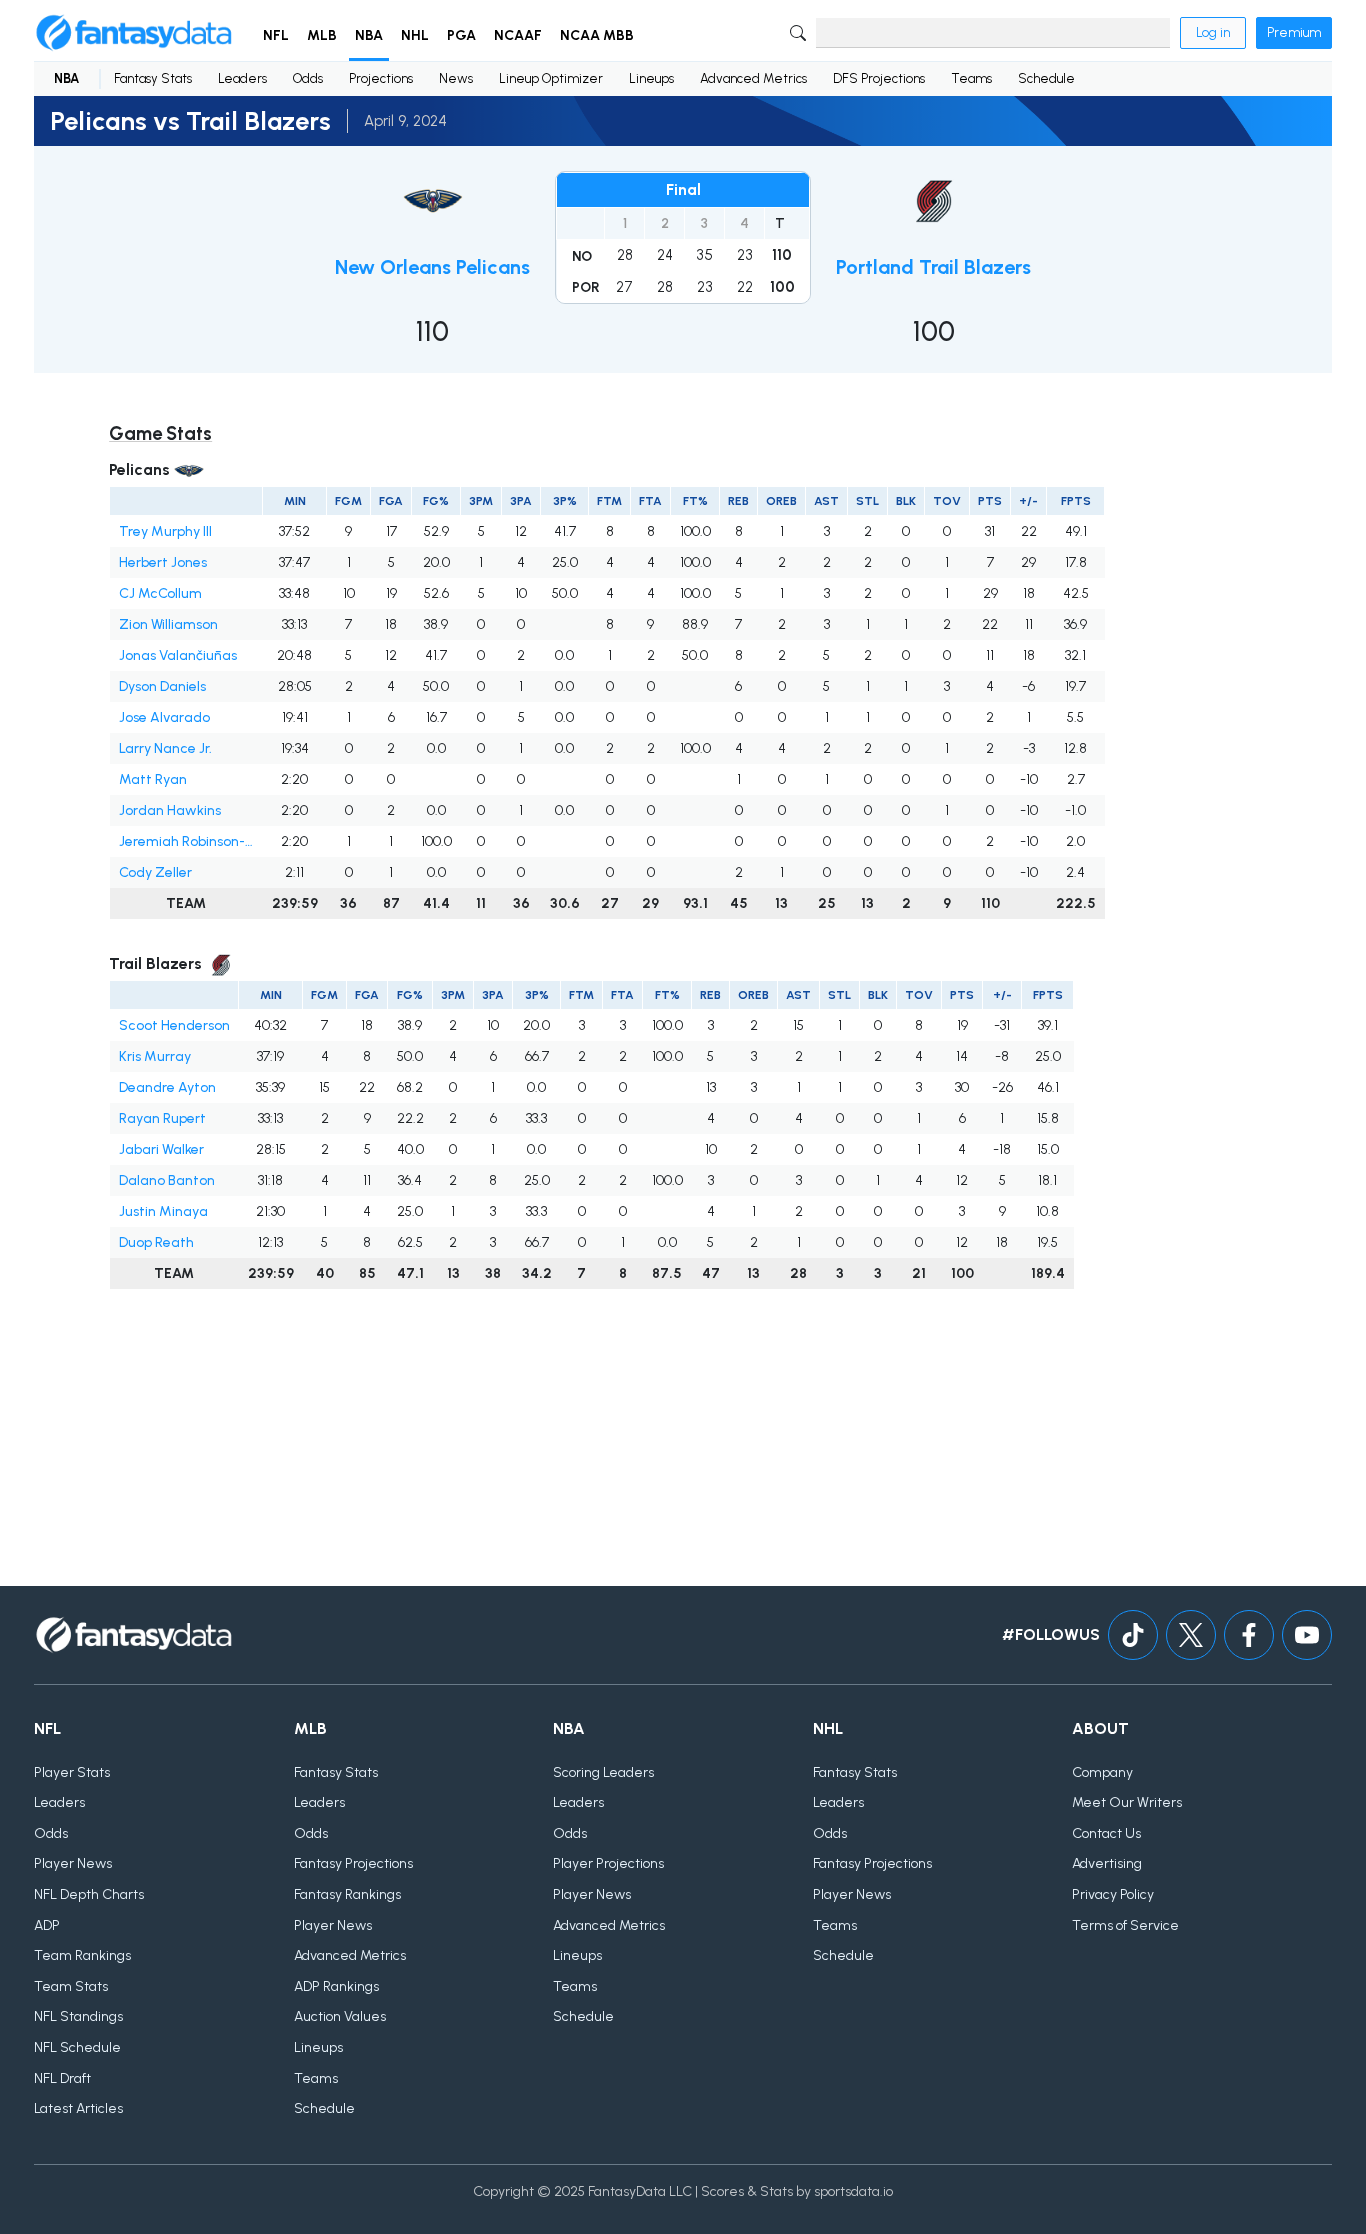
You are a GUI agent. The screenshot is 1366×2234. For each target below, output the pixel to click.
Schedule (1046, 78)
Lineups (651, 78)
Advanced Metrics (753, 78)
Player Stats (72, 1772)
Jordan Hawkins (170, 810)
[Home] (134, 33)
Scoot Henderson (174, 1025)
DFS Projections (879, 78)
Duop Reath (156, 1242)
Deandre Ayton (167, 1087)
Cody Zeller (155, 872)
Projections (381, 78)
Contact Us (1106, 1833)
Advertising (1107, 1863)
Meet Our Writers (1127, 1802)
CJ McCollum (160, 593)
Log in (1213, 32)
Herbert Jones (163, 562)
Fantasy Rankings (347, 1894)
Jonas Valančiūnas (178, 655)
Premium (1294, 32)
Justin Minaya (163, 1211)
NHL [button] (415, 35)
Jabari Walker (161, 1149)
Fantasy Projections (353, 1863)
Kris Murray (155, 1056)
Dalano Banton (167, 1180)
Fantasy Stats (153, 78)
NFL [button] (276, 35)
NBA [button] (369, 35)
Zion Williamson (168, 624)
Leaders (242, 78)
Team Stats (71, 1986)
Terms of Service (1125, 1925)
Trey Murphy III (165, 531)
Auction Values (340, 2016)
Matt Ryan (153, 779)
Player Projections (608, 1863)
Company (1102, 1772)
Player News (73, 1863)
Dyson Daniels (162, 686)
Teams (971, 78)
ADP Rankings (336, 1986)
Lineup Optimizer (551, 78)
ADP (47, 1925)
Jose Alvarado (164, 717)
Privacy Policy (1113, 1894)
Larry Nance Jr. (165, 748)
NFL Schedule (77, 2047)
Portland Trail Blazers (933, 267)
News (456, 78)
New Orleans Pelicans (432, 267)
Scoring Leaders (603, 1772)
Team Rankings (82, 1955)
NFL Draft (62, 2078)
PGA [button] (461, 35)
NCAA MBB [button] (597, 35)
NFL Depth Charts (89, 1894)
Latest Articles (78, 2108)
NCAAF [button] (518, 35)
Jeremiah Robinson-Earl (186, 841)
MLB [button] (322, 35)
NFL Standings (78, 2016)
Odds (308, 78)
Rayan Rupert (162, 1118)
